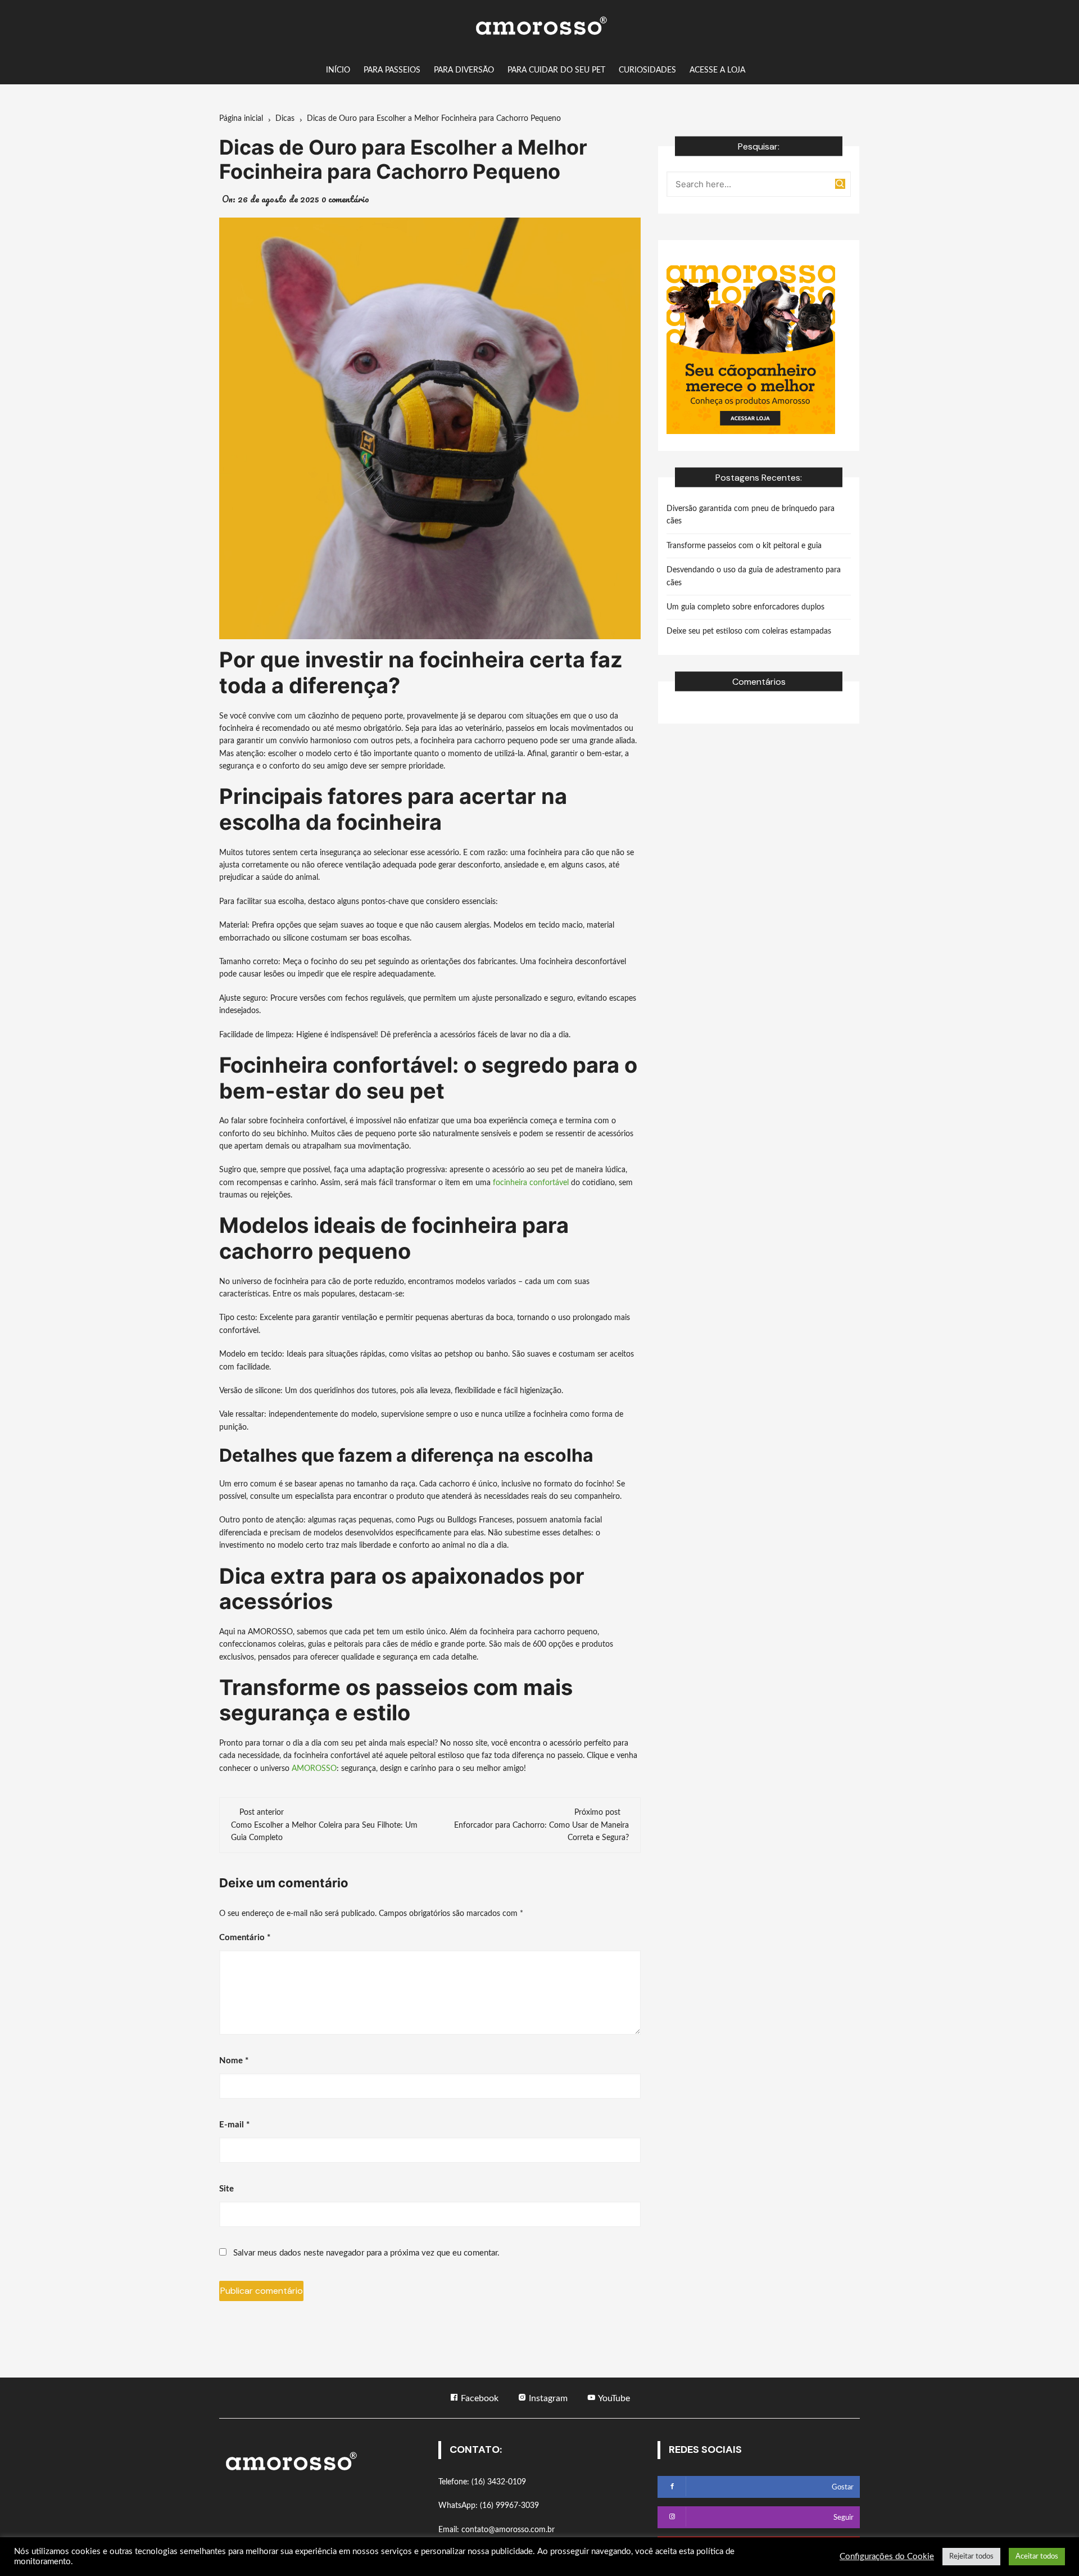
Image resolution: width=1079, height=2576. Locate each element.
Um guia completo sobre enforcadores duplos (745, 607)
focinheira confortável (531, 1183)
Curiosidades (647, 70)
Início (338, 70)
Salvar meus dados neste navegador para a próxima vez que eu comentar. (366, 2253)
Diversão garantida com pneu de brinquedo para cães (751, 515)
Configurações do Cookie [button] (887, 2557)
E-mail (234, 2125)
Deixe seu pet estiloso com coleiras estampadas (749, 631)
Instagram (547, 2398)
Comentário (245, 1938)
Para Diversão (464, 70)
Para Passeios (392, 70)
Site (226, 2189)
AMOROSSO (314, 1769)
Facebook (479, 2398)
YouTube (613, 2398)
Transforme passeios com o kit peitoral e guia (744, 546)
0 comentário (345, 199)
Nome (234, 2061)
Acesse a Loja (717, 70)
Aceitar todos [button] (1037, 2557)
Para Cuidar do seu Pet (556, 70)
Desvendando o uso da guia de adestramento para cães (754, 576)
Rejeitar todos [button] (971, 2557)
